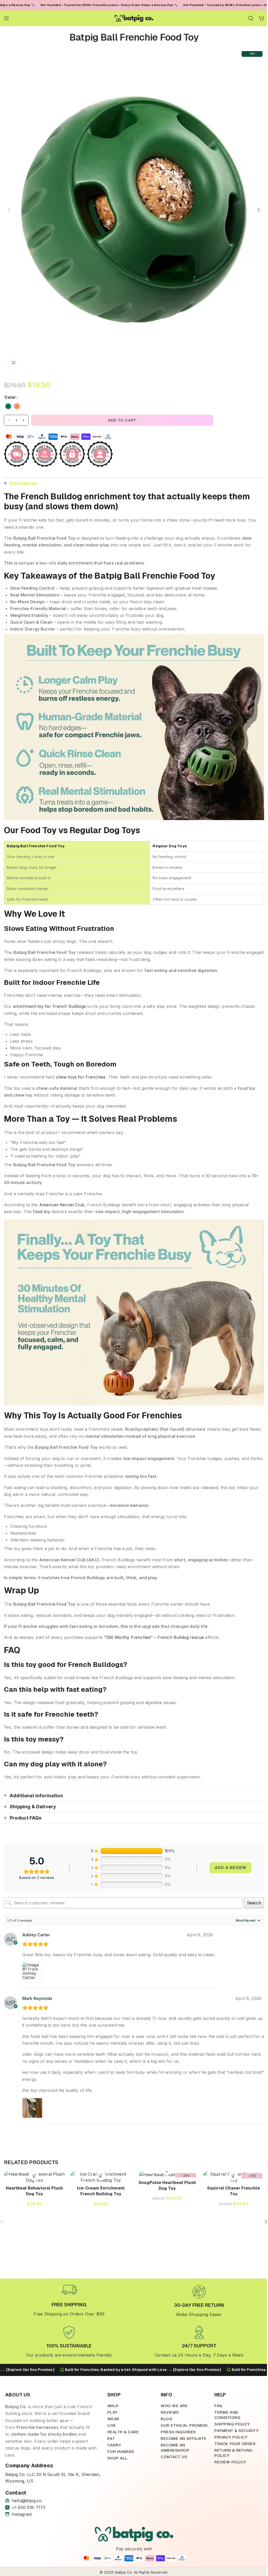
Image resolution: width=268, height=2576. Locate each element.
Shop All (118, 2458)
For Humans (121, 2451)
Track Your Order (235, 2444)
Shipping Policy (232, 2424)
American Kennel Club (62, 1205)
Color (10, 397)
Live (112, 2425)
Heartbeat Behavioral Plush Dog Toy (34, 2191)
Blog (166, 2419)
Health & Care (123, 2432)
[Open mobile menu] (7, 18)
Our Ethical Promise (184, 2425)
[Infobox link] (69, 2300)
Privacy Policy (231, 2437)
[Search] (251, 18)
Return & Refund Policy (233, 2453)
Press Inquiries (178, 2432)
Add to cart (122, 420)
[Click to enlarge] (14, 363)
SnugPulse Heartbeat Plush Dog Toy (167, 2185)
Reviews (170, 2412)
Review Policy (230, 2462)
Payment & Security (236, 2431)
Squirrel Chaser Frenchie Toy (233, 2191)
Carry (114, 2445)
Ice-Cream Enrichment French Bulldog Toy (101, 2191)
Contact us (174, 2457)
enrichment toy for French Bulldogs (49, 1006)
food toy (41, 1212)
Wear (113, 2419)
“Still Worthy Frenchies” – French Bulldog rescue (154, 1637)
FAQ (218, 2406)
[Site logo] (134, 18)
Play (112, 2412)
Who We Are (174, 2406)
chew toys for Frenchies (81, 1077)
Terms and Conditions (227, 2415)
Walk (113, 2406)
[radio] (8, 406)
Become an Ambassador (175, 2448)
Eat (111, 2438)
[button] (9, 210)
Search (254, 1903)
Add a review (230, 1868)
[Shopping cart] (261, 18)
